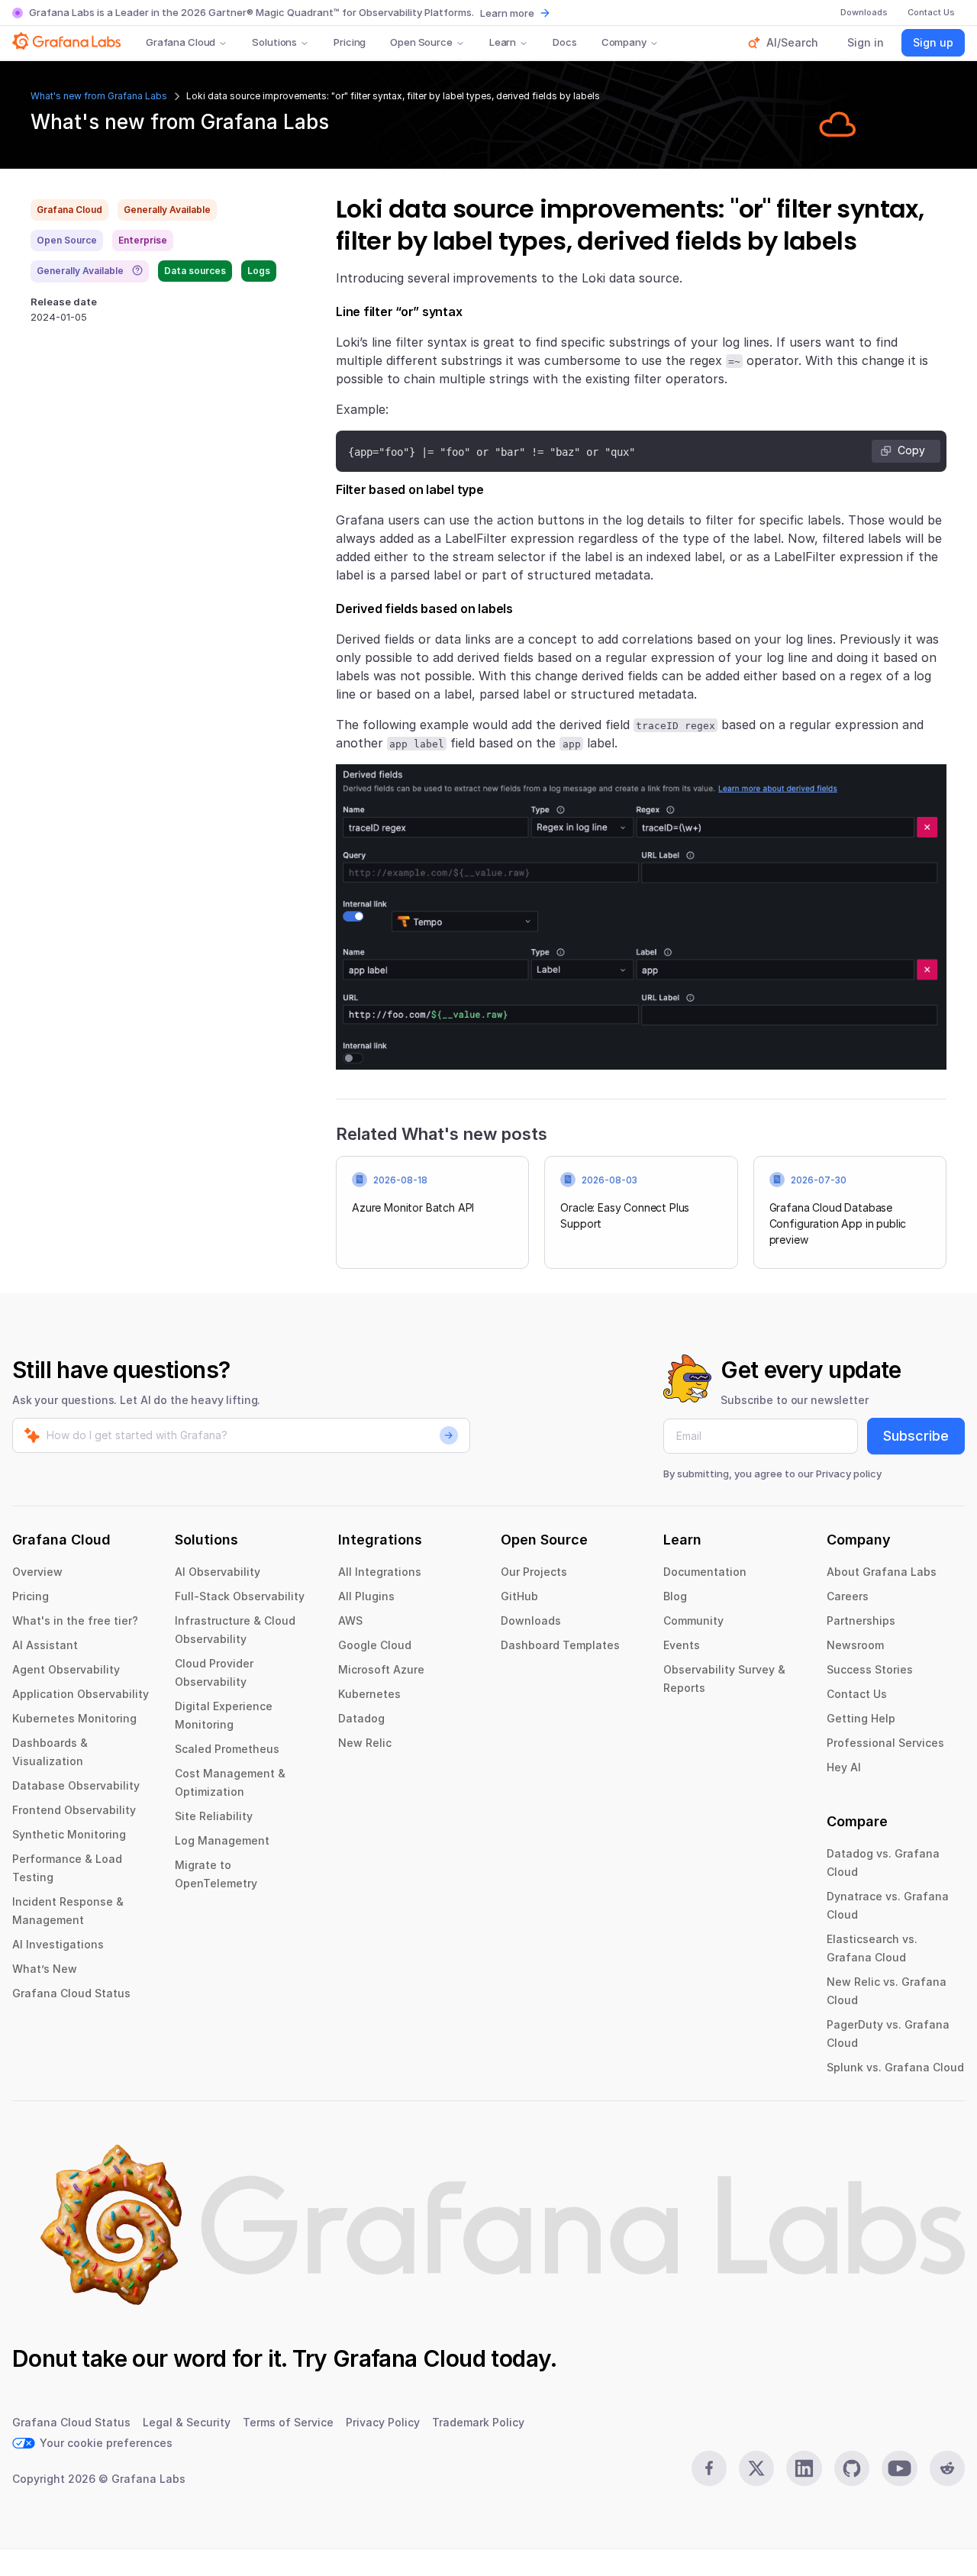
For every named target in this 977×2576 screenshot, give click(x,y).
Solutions (274, 42)
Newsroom (855, 1645)
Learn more (507, 13)
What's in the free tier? (75, 1620)
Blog (675, 1596)
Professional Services (885, 1743)
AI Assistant (45, 1645)
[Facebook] (709, 2468)
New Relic (365, 1743)
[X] (756, 2468)
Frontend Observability (74, 1810)
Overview (37, 1572)
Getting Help (861, 1718)
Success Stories (870, 1669)
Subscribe (916, 1436)
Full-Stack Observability (240, 1596)
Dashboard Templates (560, 1645)
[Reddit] (947, 2468)
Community (693, 1620)
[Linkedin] (804, 2468)
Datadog (361, 1718)
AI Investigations (58, 1944)
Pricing (350, 42)
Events (682, 1645)
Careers (848, 1596)
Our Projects (534, 1572)
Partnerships (861, 1620)
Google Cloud (375, 1645)
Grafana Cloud (181, 42)
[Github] (852, 2468)
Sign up (933, 42)
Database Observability (76, 1785)
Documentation (705, 1572)
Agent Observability (66, 1669)
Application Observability (81, 1694)
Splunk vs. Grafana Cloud (895, 2067)
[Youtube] (899, 2468)
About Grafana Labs (882, 1572)
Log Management (222, 1840)
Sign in (866, 42)
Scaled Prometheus (227, 1749)
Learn (503, 42)
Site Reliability (214, 1816)
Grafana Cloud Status (71, 1993)
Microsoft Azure (381, 1669)
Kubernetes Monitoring (74, 1718)
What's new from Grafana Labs (99, 96)
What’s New (45, 1969)
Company (624, 42)
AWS (350, 1620)
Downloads (531, 1620)
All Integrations (380, 1572)
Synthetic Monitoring (69, 1834)
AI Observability (218, 1572)
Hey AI (844, 1767)
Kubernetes (369, 1694)
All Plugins (366, 1596)
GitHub (519, 1596)
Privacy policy (849, 1474)
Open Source (421, 42)
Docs (564, 42)
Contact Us (857, 1694)
